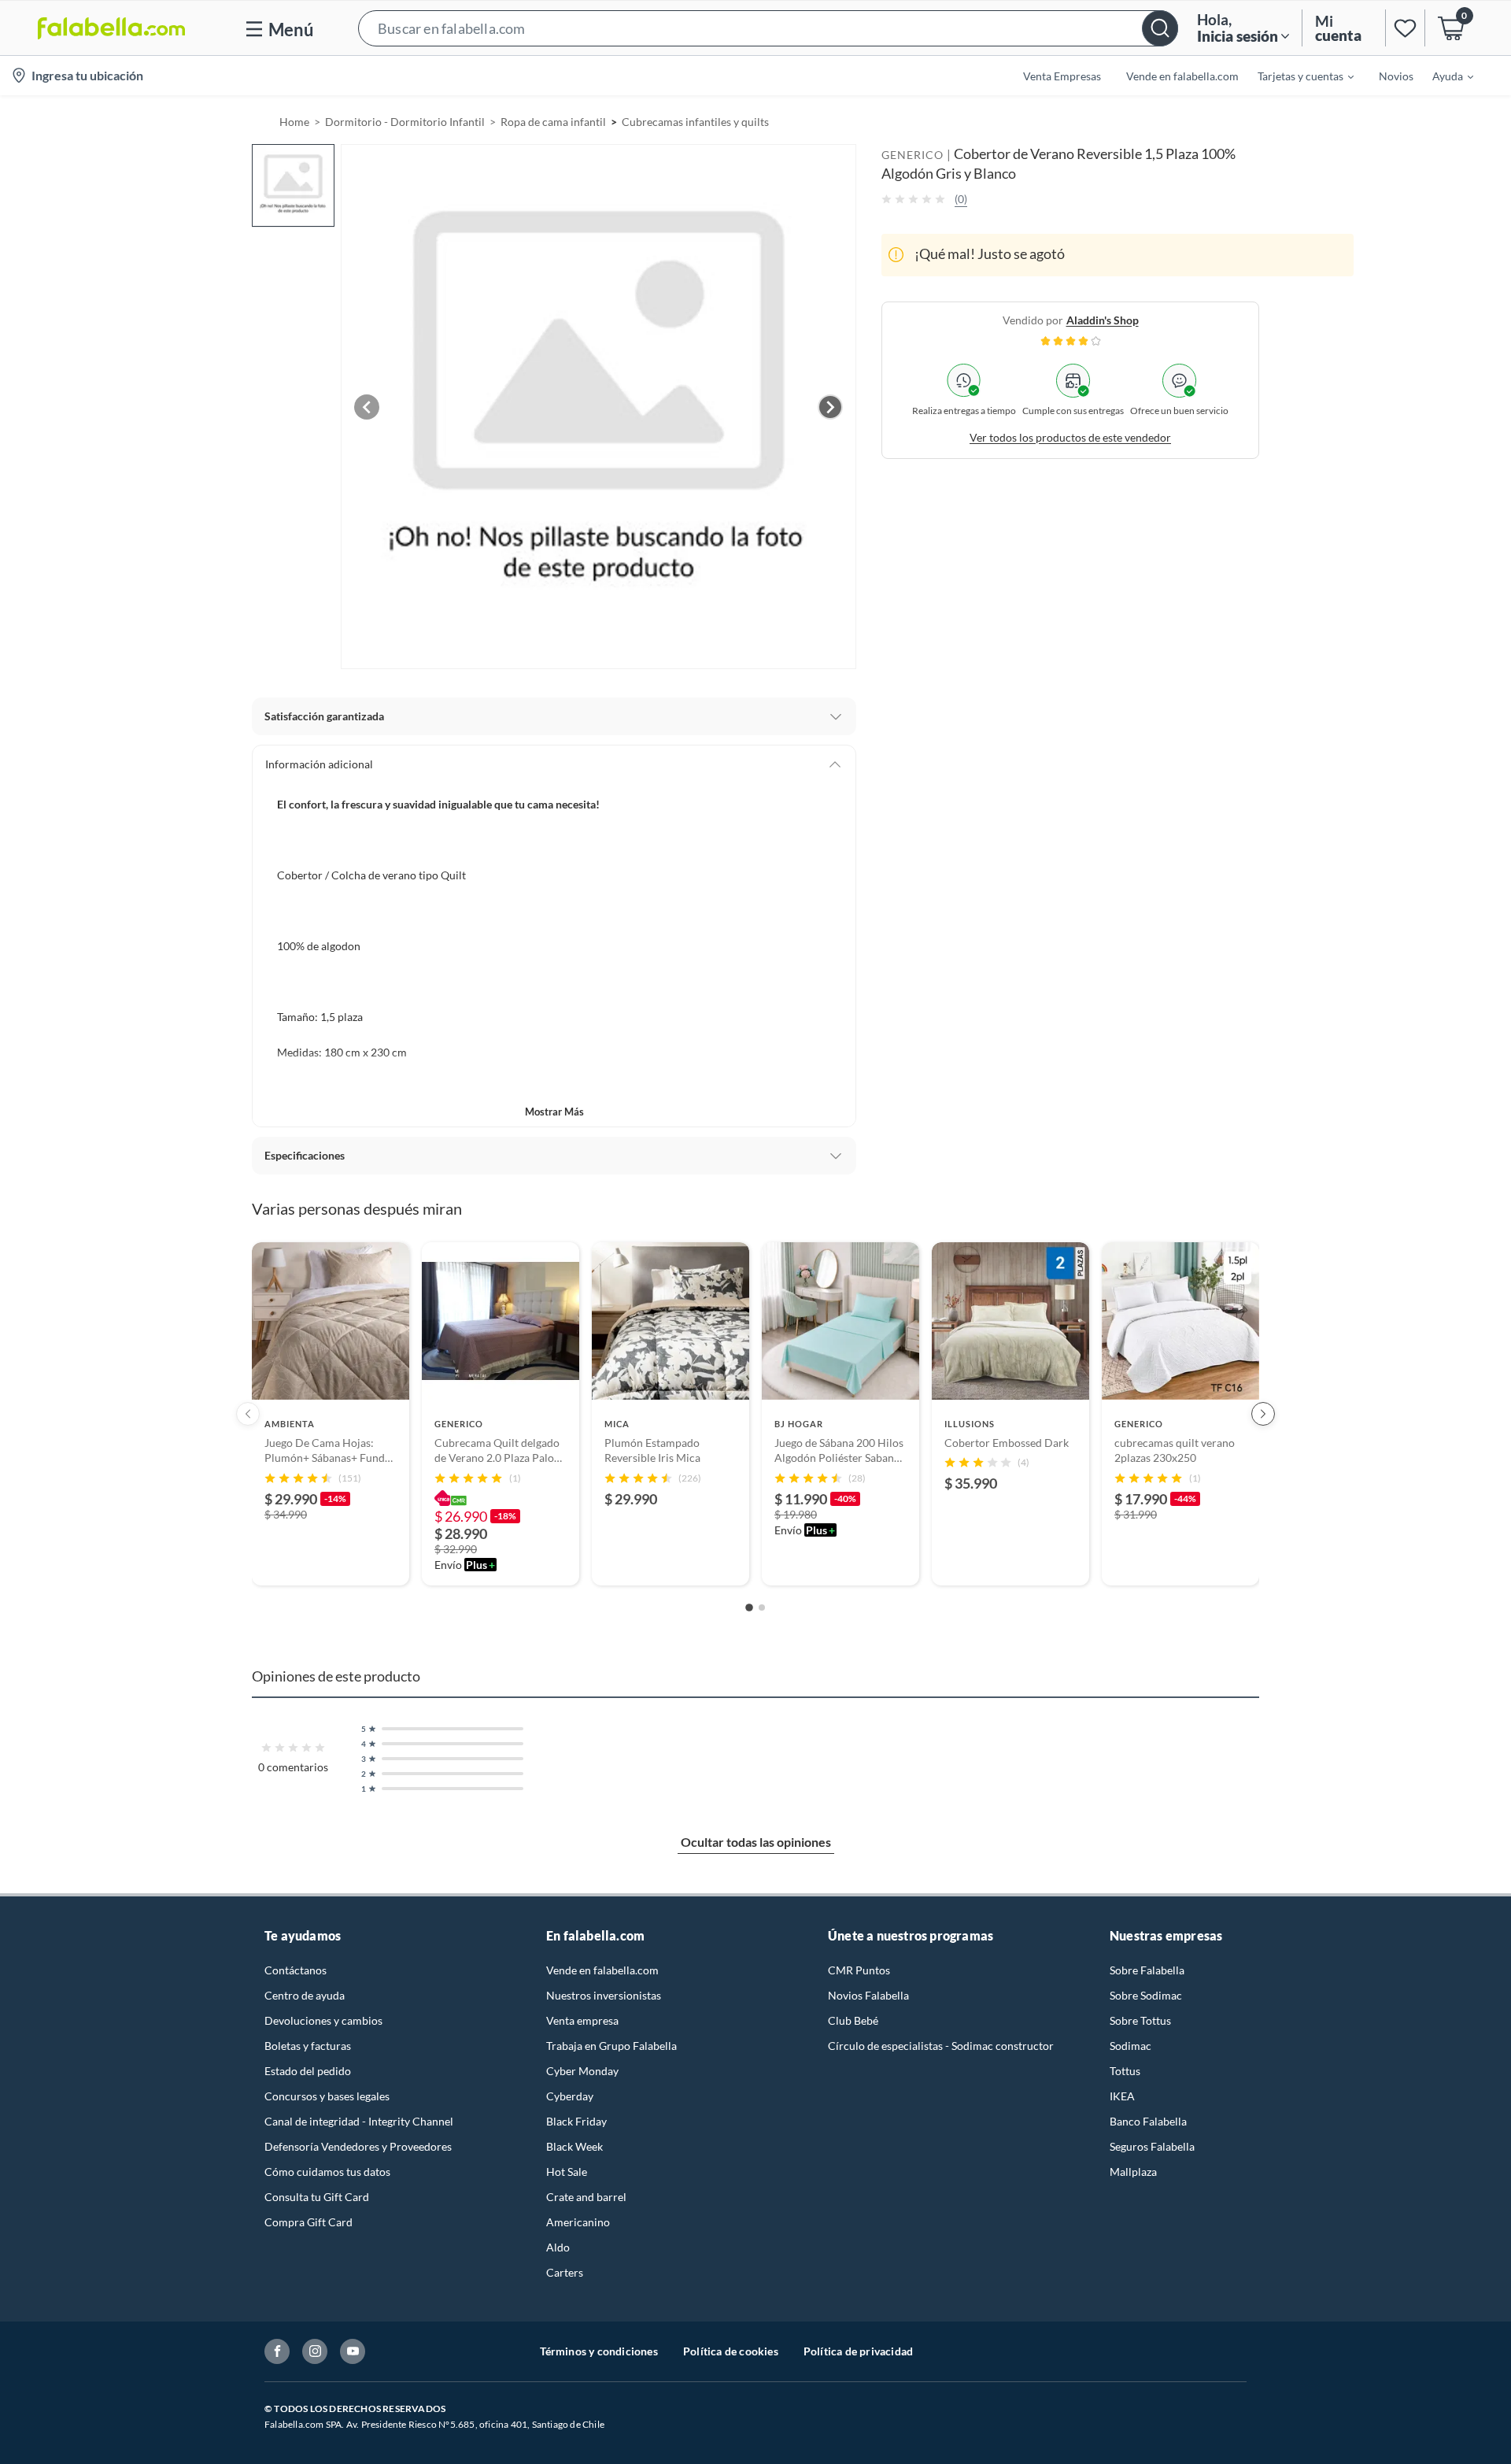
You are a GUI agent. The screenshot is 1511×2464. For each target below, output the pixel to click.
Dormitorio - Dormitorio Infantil (405, 122)
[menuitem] (1296, 76)
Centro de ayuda (305, 1995)
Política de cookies (731, 2351)
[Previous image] (367, 407)
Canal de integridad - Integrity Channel (359, 2121)
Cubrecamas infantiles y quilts (695, 122)
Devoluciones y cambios (323, 2020)
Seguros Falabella (1152, 2146)
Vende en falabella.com (602, 1970)
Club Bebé (853, 2020)
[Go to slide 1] (749, 1608)
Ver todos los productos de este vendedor (1070, 437)
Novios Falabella (868, 1995)
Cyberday (570, 2096)
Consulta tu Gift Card (317, 2197)
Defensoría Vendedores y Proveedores (358, 2146)
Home (294, 122)
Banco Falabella (1148, 2121)
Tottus (1125, 2071)
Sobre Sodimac (1146, 1995)
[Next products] (1263, 1414)
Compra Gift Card (308, 2222)
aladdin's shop (1103, 319)
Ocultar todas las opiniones (756, 1842)
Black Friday (576, 2121)
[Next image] (830, 407)
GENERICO (913, 155)
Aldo (558, 2247)
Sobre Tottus (1140, 2020)
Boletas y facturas (308, 2046)
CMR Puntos (859, 1970)
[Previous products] (248, 1414)
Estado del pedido (308, 2071)
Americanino (578, 2222)
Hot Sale (567, 2172)
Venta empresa (582, 2020)
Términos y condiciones (599, 2351)
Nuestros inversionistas (604, 1995)
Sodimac (1130, 2046)
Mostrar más (554, 1112)
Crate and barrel (586, 2197)
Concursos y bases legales (327, 2096)
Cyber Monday (582, 2071)
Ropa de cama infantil (553, 122)
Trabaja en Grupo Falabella (611, 2046)
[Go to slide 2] (762, 1608)
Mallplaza (1133, 2172)
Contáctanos (296, 1970)
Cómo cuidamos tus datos (327, 2172)
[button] (768, 28)
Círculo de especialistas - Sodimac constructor (941, 2046)
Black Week (574, 2146)
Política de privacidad (858, 2351)
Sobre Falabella (1147, 1970)
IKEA (1122, 2096)
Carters (565, 2272)
